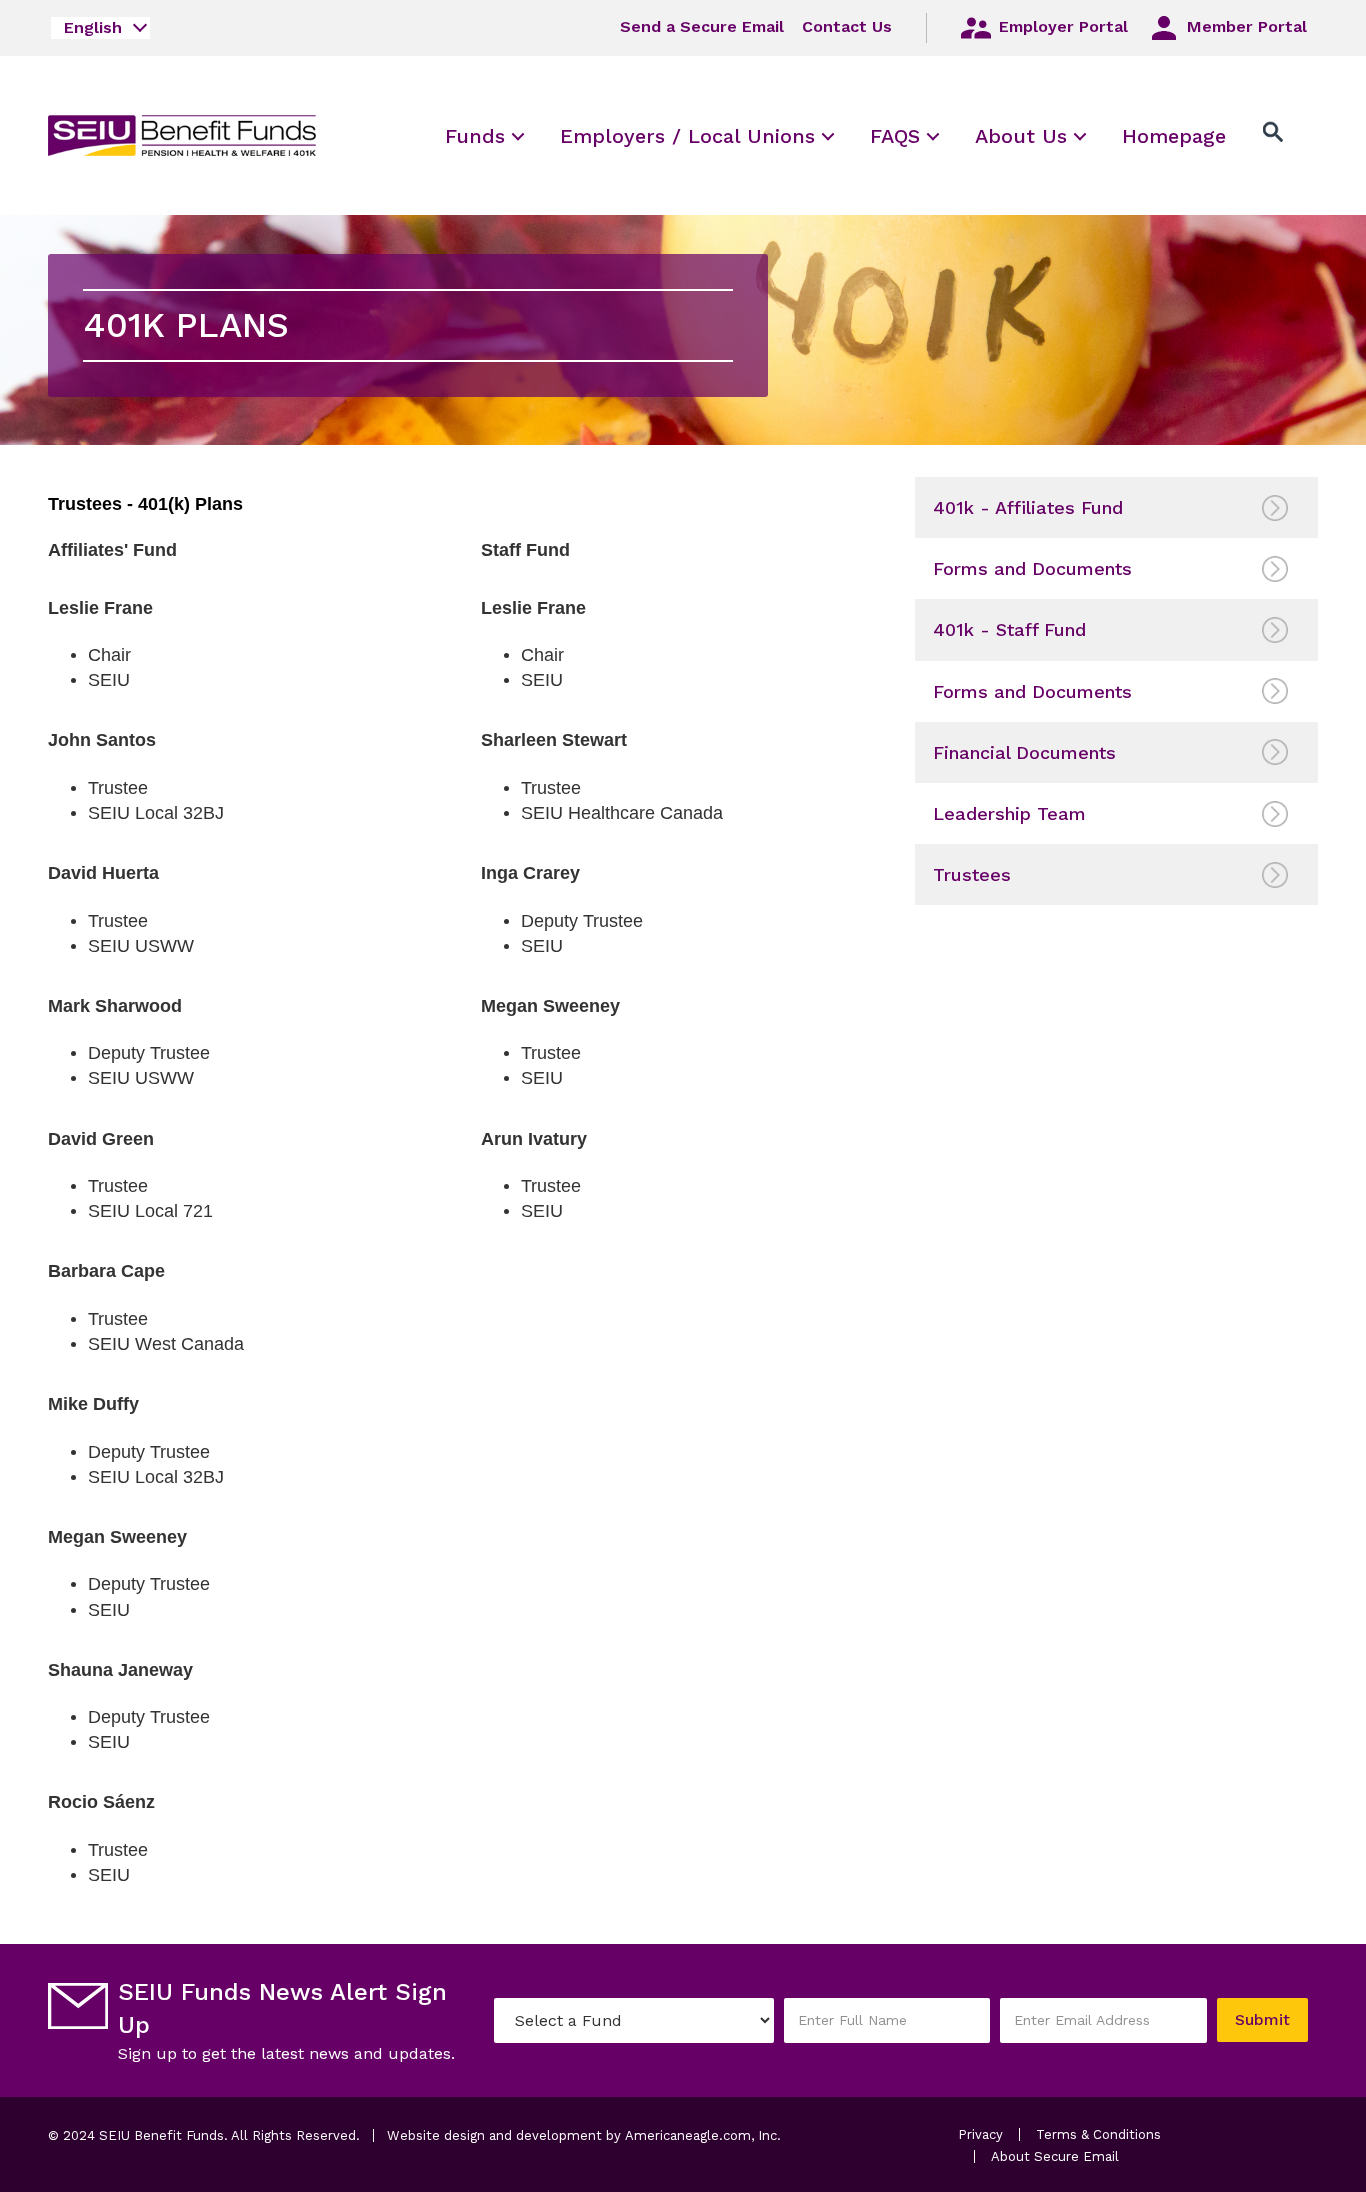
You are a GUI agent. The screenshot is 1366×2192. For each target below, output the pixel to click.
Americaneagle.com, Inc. (703, 2135)
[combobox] (100, 28)
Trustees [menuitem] (972, 874)
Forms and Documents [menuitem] (1032, 568)
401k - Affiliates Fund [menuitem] (1028, 507)
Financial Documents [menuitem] (1024, 752)
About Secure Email (1055, 2156)
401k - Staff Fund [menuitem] (1009, 629)
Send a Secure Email (702, 26)
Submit (1262, 2019)
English (93, 27)
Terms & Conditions (1098, 2134)
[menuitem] (475, 135)
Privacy (980, 2134)
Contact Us (847, 26)
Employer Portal (1061, 26)
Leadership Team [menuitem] (1009, 813)
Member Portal (1244, 26)
